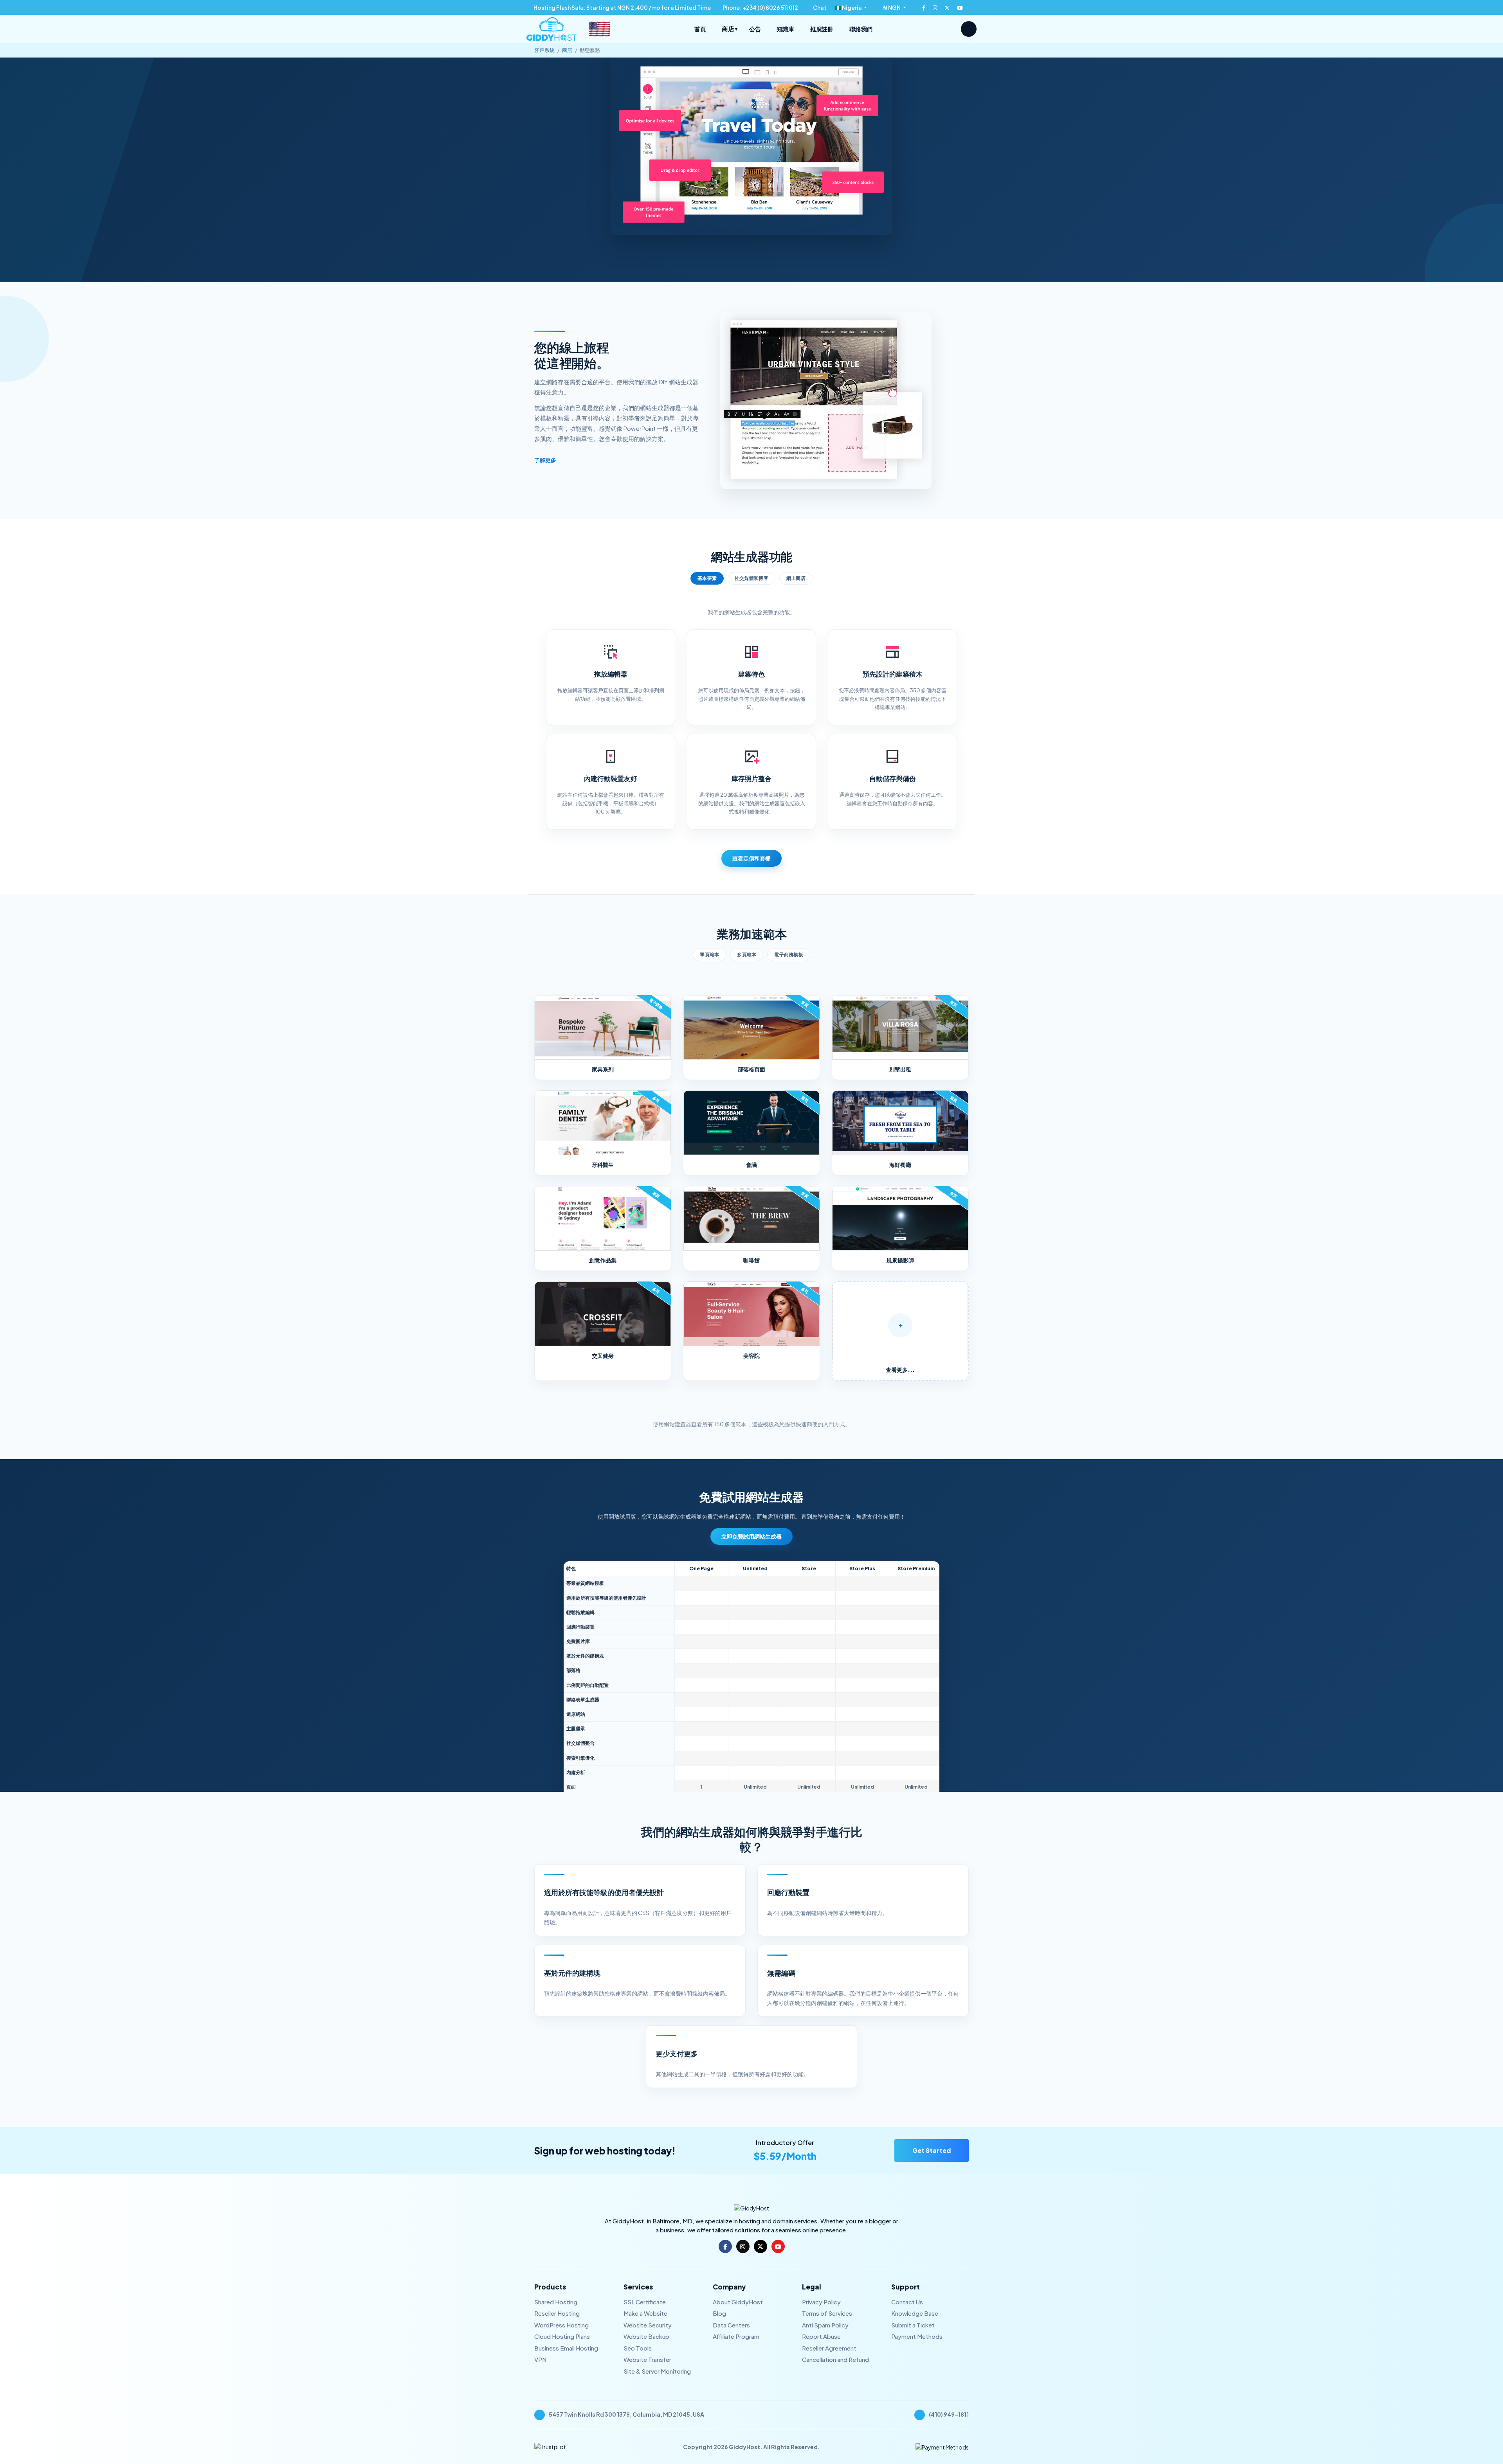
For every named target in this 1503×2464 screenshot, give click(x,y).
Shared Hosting (556, 2302)
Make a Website (645, 2313)
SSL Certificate (645, 2302)
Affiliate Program (736, 2336)
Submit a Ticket (913, 2325)
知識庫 (785, 29)
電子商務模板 (789, 955)
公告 (755, 29)
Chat (819, 7)
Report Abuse (821, 2336)
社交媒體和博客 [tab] (751, 578)
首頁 (700, 29)
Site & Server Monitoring (657, 2371)
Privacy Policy (821, 2302)
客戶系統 (544, 50)
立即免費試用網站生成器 (751, 1536)
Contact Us (907, 2302)
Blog (719, 2313)
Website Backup (646, 2336)
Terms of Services (827, 2313)
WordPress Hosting (561, 2325)
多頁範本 (747, 955)
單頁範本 (709, 955)
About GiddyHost (738, 2302)
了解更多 (546, 460)
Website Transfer (647, 2359)
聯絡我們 (861, 29)
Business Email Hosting (566, 2348)
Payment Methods (917, 2336)
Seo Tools (638, 2348)
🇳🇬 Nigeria (849, 7)
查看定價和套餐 (751, 858)
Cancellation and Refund (835, 2359)
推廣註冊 (822, 29)
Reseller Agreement (829, 2348)
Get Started (932, 2150)
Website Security (648, 2325)
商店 (729, 29)
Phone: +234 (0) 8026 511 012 (760, 7)
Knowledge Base (915, 2313)
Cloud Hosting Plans (562, 2336)
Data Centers (731, 2325)
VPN (540, 2359)
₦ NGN (892, 7)
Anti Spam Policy (825, 2325)
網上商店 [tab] (796, 578)
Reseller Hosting (557, 2313)
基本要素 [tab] (707, 578)
